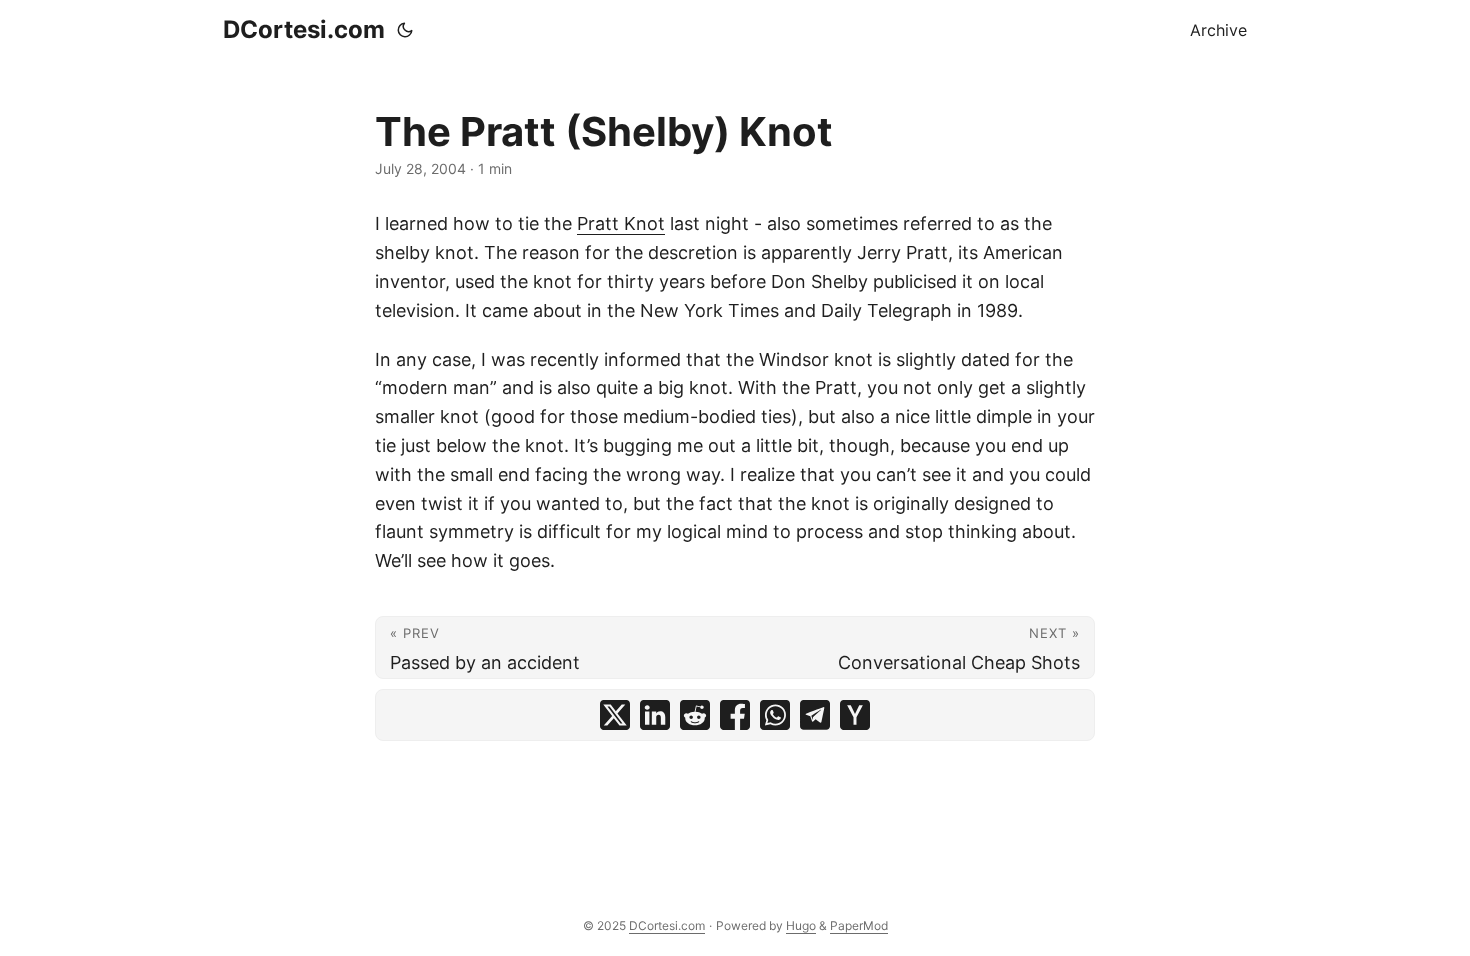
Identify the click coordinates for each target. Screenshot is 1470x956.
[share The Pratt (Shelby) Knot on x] (615, 715)
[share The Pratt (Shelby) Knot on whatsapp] (775, 715)
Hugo (801, 925)
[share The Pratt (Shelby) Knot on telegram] (815, 715)
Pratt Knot (621, 223)
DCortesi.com (304, 29)
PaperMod (859, 925)
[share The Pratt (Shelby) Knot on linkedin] (655, 715)
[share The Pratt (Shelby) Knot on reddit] (695, 715)
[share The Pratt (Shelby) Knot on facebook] (735, 715)
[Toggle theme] (405, 30)
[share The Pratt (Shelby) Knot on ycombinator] (855, 715)
